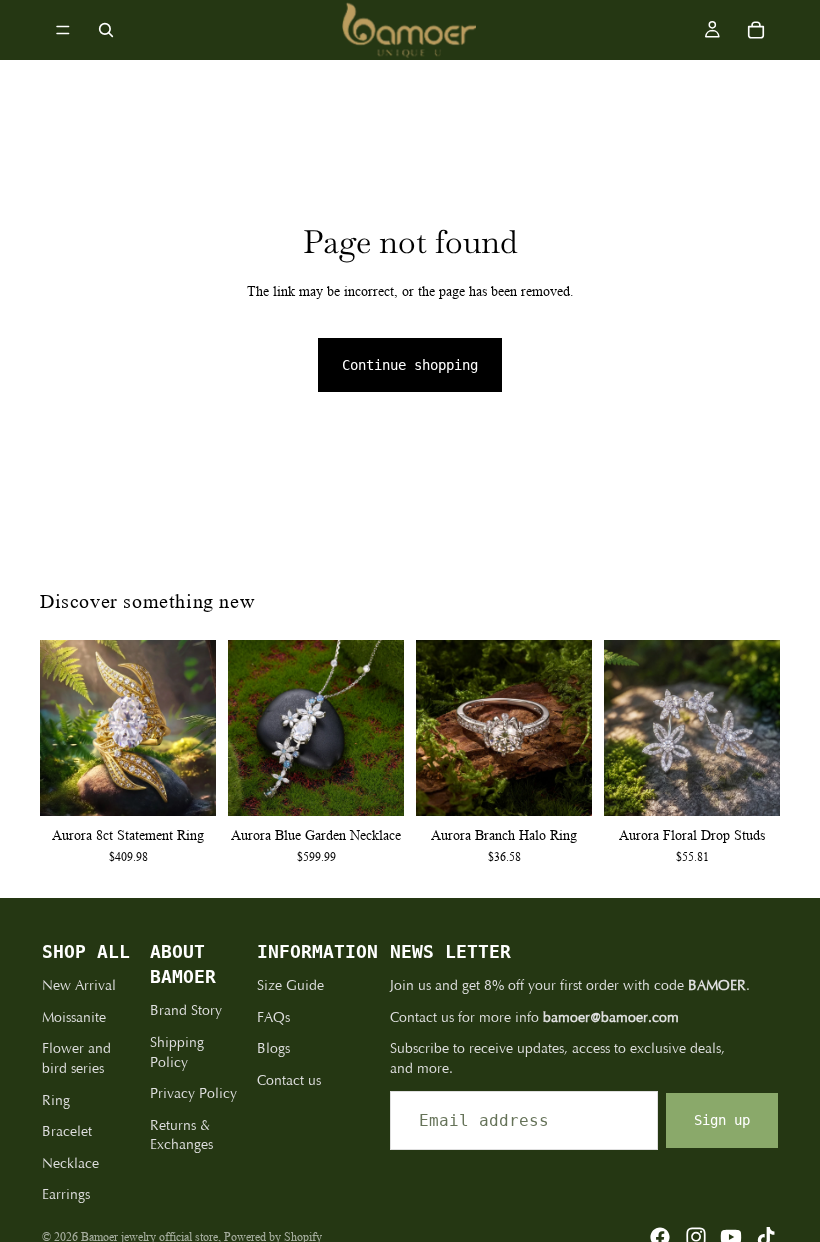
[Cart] (756, 30)
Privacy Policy (193, 1093)
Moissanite (74, 1017)
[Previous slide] (62, 728)
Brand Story (186, 1010)
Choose (202, 785)
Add (390, 785)
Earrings (66, 1194)
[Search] (106, 30)
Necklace (70, 1163)
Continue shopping (410, 365)
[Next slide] (194, 728)
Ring (56, 1100)
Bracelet (67, 1131)
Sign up (722, 1120)
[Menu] (63, 30)
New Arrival (79, 985)
